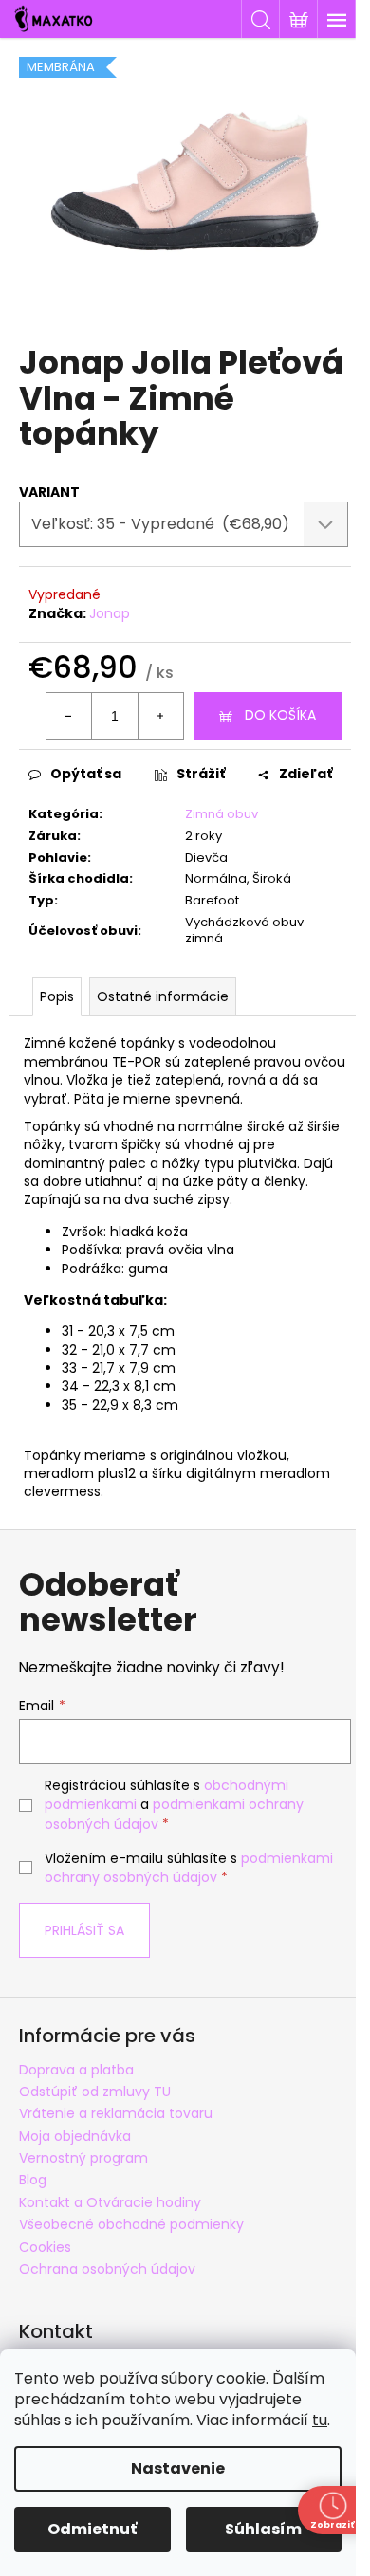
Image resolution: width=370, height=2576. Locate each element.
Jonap (110, 613)
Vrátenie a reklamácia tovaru (116, 2113)
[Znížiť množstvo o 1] (69, 716)
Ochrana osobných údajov (107, 2269)
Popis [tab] (57, 996)
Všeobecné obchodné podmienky (131, 2224)
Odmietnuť (92, 2529)
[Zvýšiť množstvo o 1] (160, 716)
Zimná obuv (222, 814)
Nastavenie (178, 2468)
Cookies (45, 2247)
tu (320, 2420)
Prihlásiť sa (84, 1930)
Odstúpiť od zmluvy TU (95, 2092)
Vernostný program (83, 2158)
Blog (33, 2180)
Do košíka (280, 715)
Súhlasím (263, 2529)
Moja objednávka (75, 2136)
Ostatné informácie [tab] (163, 996)
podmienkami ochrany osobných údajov (189, 1868)
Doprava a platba (76, 2070)
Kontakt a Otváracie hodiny (110, 2202)
